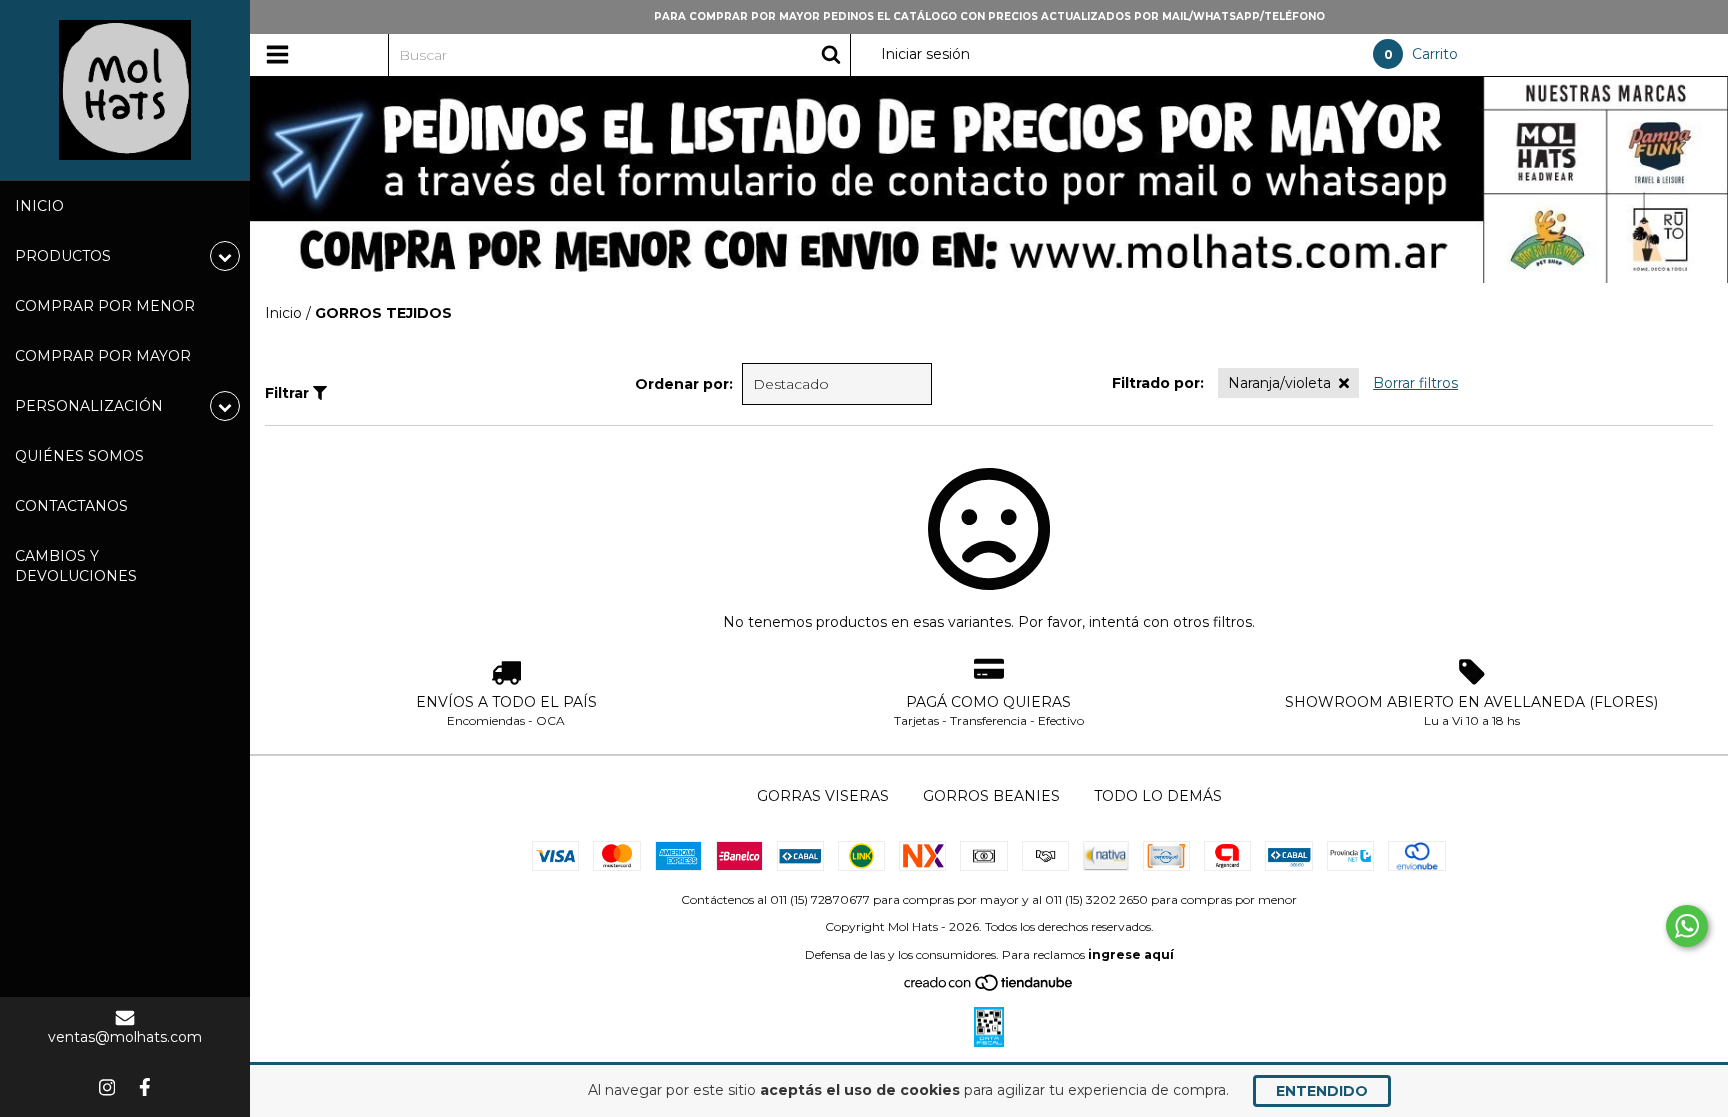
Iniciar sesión (925, 54)
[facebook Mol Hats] (145, 1087)
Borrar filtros (1415, 383)
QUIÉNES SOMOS (79, 456)
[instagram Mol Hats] (107, 1087)
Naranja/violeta (1279, 383)
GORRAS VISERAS (823, 796)
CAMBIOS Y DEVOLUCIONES (76, 566)
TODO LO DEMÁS (1158, 796)
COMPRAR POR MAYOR (103, 356)
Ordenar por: (684, 384)
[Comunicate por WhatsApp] (1687, 926)
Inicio (283, 313)
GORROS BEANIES (991, 796)
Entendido (1322, 1091)
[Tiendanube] (989, 987)
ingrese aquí (1131, 954)
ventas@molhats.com (125, 1037)
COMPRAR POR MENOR (105, 306)
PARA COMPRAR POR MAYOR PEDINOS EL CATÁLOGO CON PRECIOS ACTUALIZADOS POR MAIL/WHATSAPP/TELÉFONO (989, 16)
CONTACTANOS (71, 506)
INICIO (39, 206)
